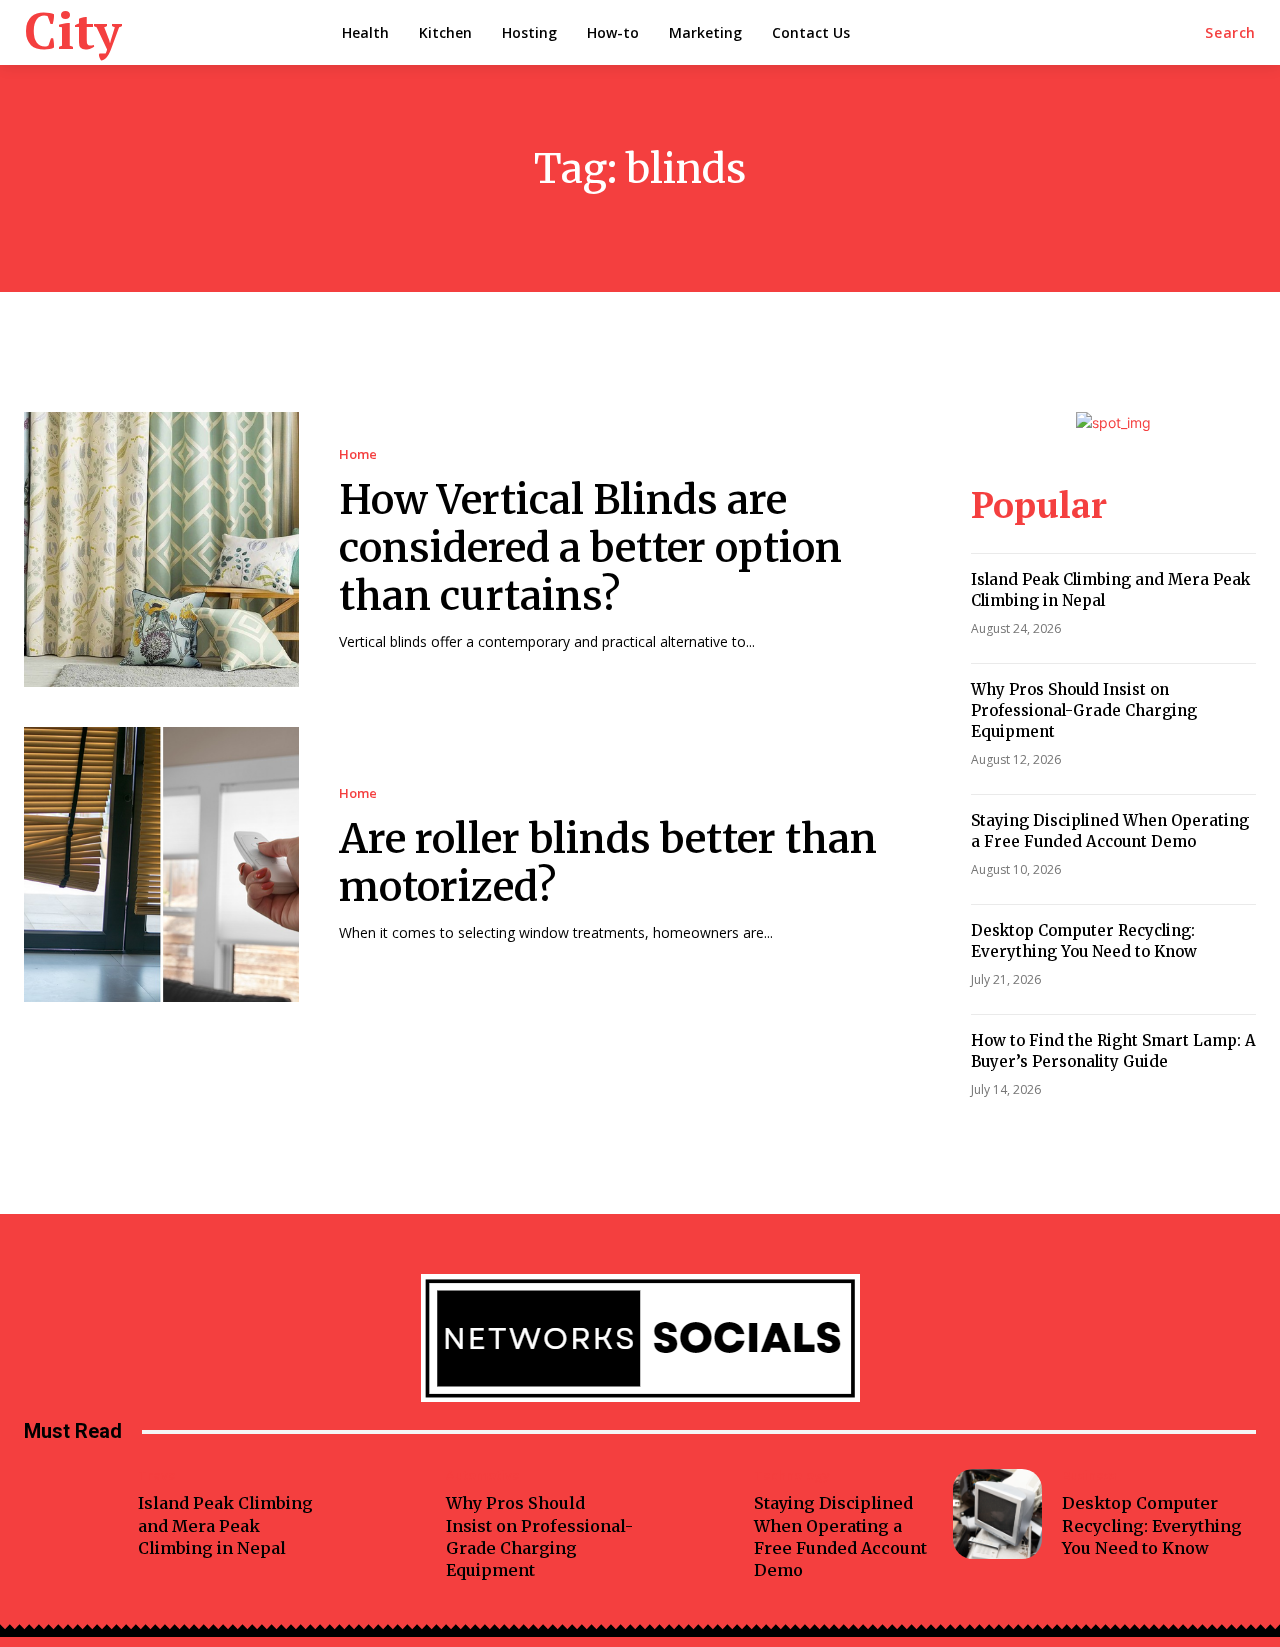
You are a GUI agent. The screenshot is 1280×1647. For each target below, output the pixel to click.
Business (1089, 1475)
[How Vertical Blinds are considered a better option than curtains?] (161, 549)
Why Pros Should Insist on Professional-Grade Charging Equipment (1084, 710)
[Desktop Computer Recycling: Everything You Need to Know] (997, 1513)
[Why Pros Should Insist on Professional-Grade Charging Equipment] (381, 1513)
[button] (1230, 33)
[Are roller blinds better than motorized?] (161, 864)
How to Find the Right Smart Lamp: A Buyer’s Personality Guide (1113, 1051)
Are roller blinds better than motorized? (608, 863)
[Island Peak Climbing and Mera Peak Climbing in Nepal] (73, 1513)
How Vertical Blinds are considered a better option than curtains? (590, 548)
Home (358, 454)
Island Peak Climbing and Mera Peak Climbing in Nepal (225, 1525)
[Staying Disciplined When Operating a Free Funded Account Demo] (689, 1513)
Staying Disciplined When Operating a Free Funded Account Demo (1110, 831)
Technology (792, 1475)
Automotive (483, 1475)
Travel (159, 1475)
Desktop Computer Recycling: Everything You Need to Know (1084, 941)
